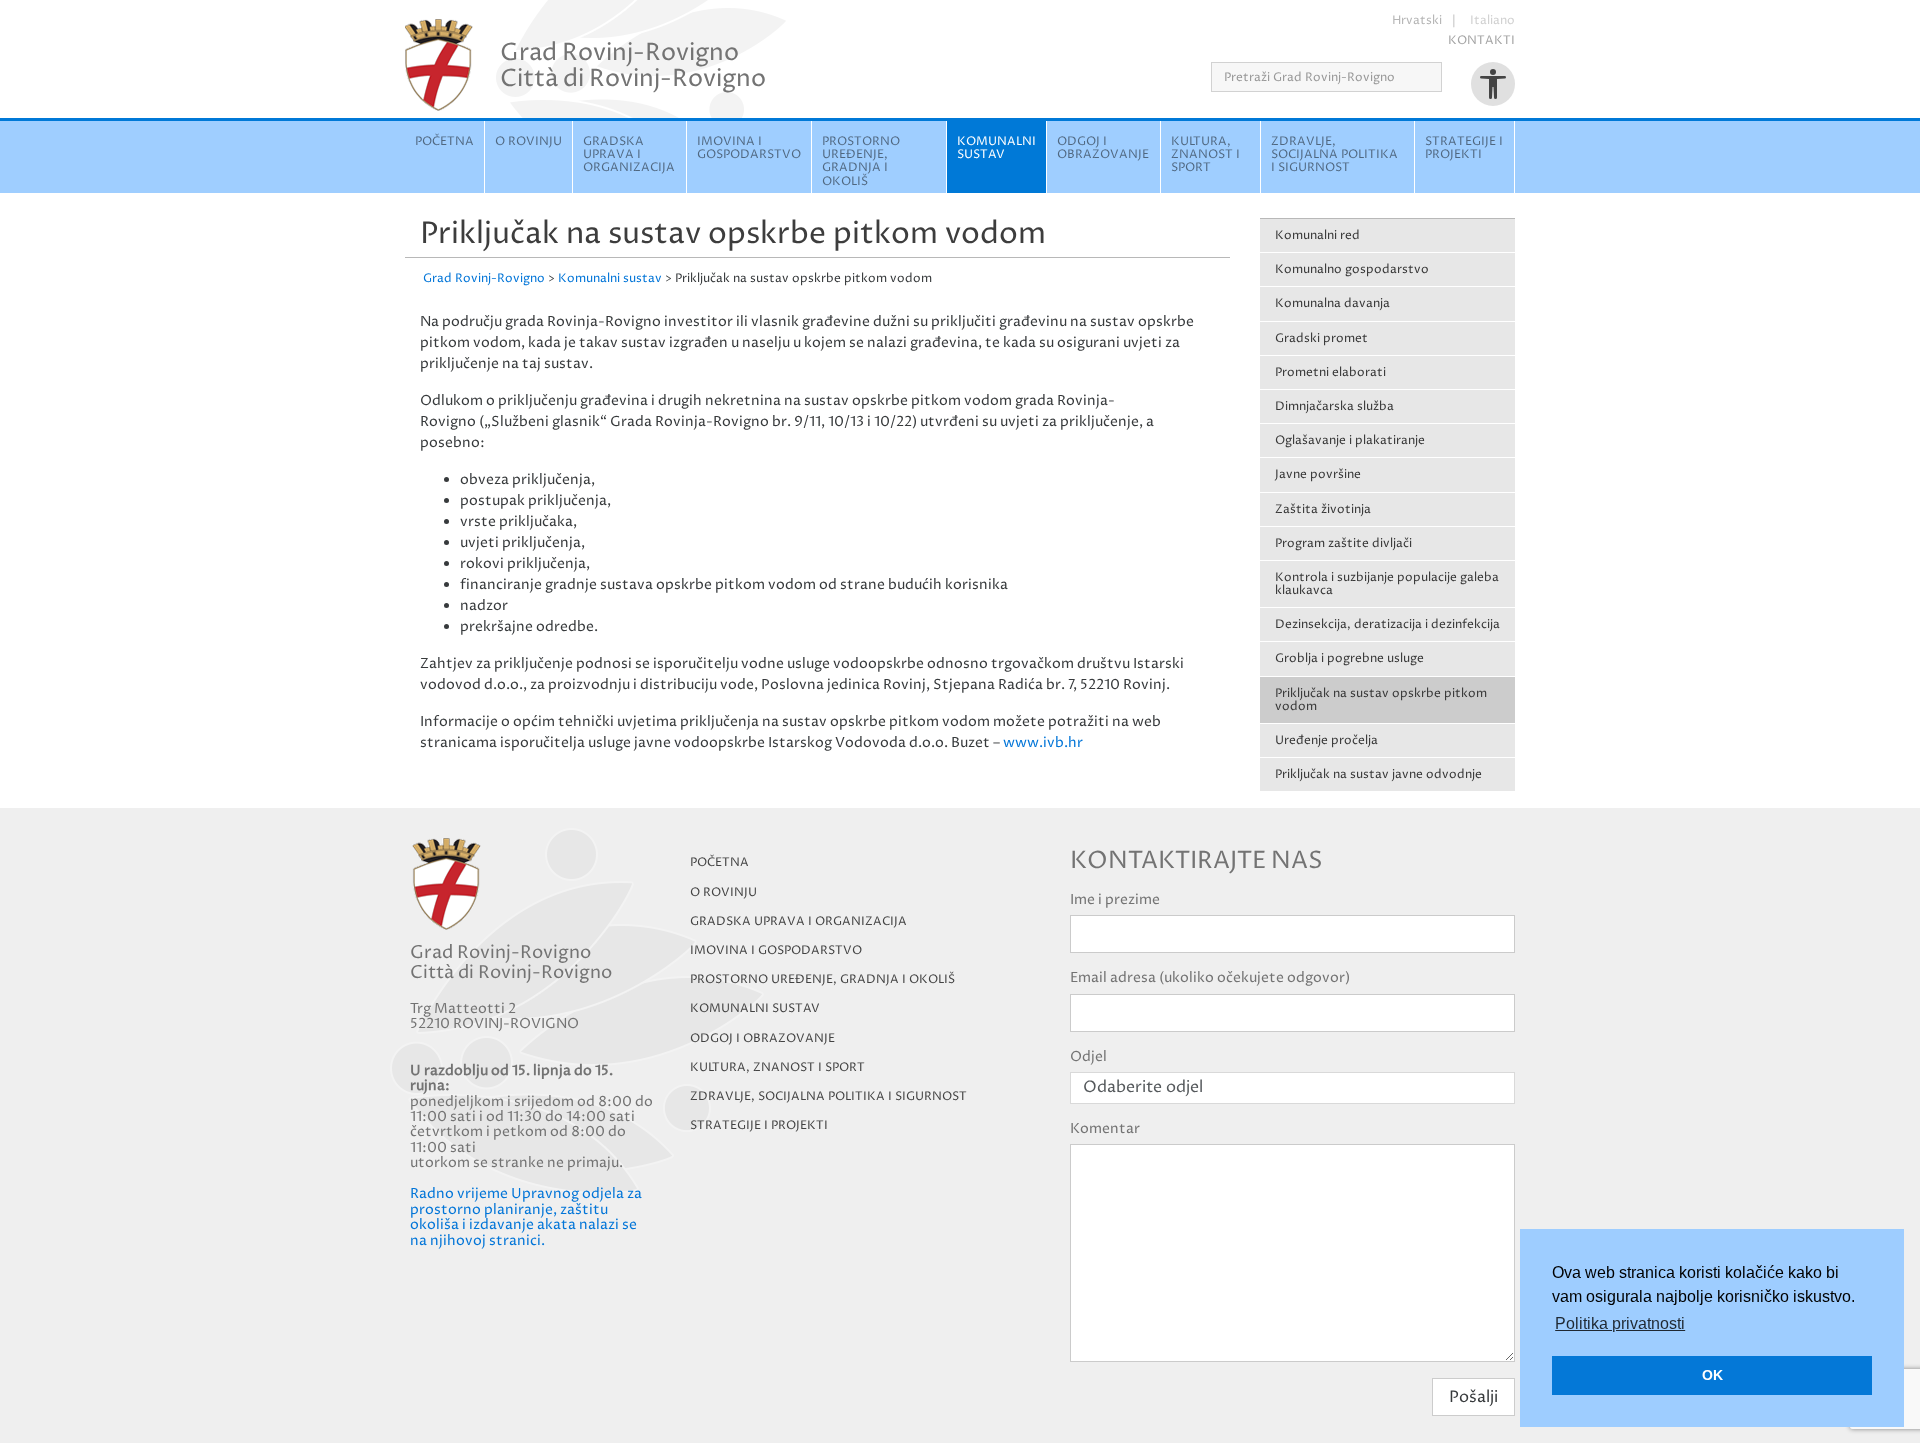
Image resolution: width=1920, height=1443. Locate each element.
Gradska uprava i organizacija (629, 154)
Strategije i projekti (1464, 148)
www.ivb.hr (1043, 742)
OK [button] (1712, 1375)
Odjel (1088, 1056)
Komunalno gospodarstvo (1352, 269)
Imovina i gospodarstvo (749, 148)
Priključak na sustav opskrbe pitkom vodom (1381, 700)
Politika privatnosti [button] (1620, 1323)
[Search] (1448, 77)
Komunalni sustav (996, 148)
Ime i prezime (1115, 899)
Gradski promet (1321, 338)
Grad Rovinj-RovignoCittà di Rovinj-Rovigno (633, 65)
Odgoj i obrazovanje (1103, 148)
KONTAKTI (1481, 40)
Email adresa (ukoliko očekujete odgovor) (1210, 977)
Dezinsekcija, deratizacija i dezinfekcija (1387, 624)
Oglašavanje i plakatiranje (1350, 440)
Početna (444, 141)
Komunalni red (1317, 235)
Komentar (1105, 1128)
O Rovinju (528, 141)
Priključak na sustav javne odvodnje (1378, 774)
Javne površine (1318, 474)
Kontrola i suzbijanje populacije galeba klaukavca (1387, 584)
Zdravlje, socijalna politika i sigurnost (1334, 154)
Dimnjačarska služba (1334, 406)
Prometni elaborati (1330, 372)
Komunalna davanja (1332, 303)
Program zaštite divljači (1343, 543)
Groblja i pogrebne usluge (1349, 658)
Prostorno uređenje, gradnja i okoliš (861, 161)
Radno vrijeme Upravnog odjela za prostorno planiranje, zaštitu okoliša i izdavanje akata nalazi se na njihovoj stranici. (526, 1216)
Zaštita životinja (1323, 509)
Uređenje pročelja (1326, 740)
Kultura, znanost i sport (1205, 154)
